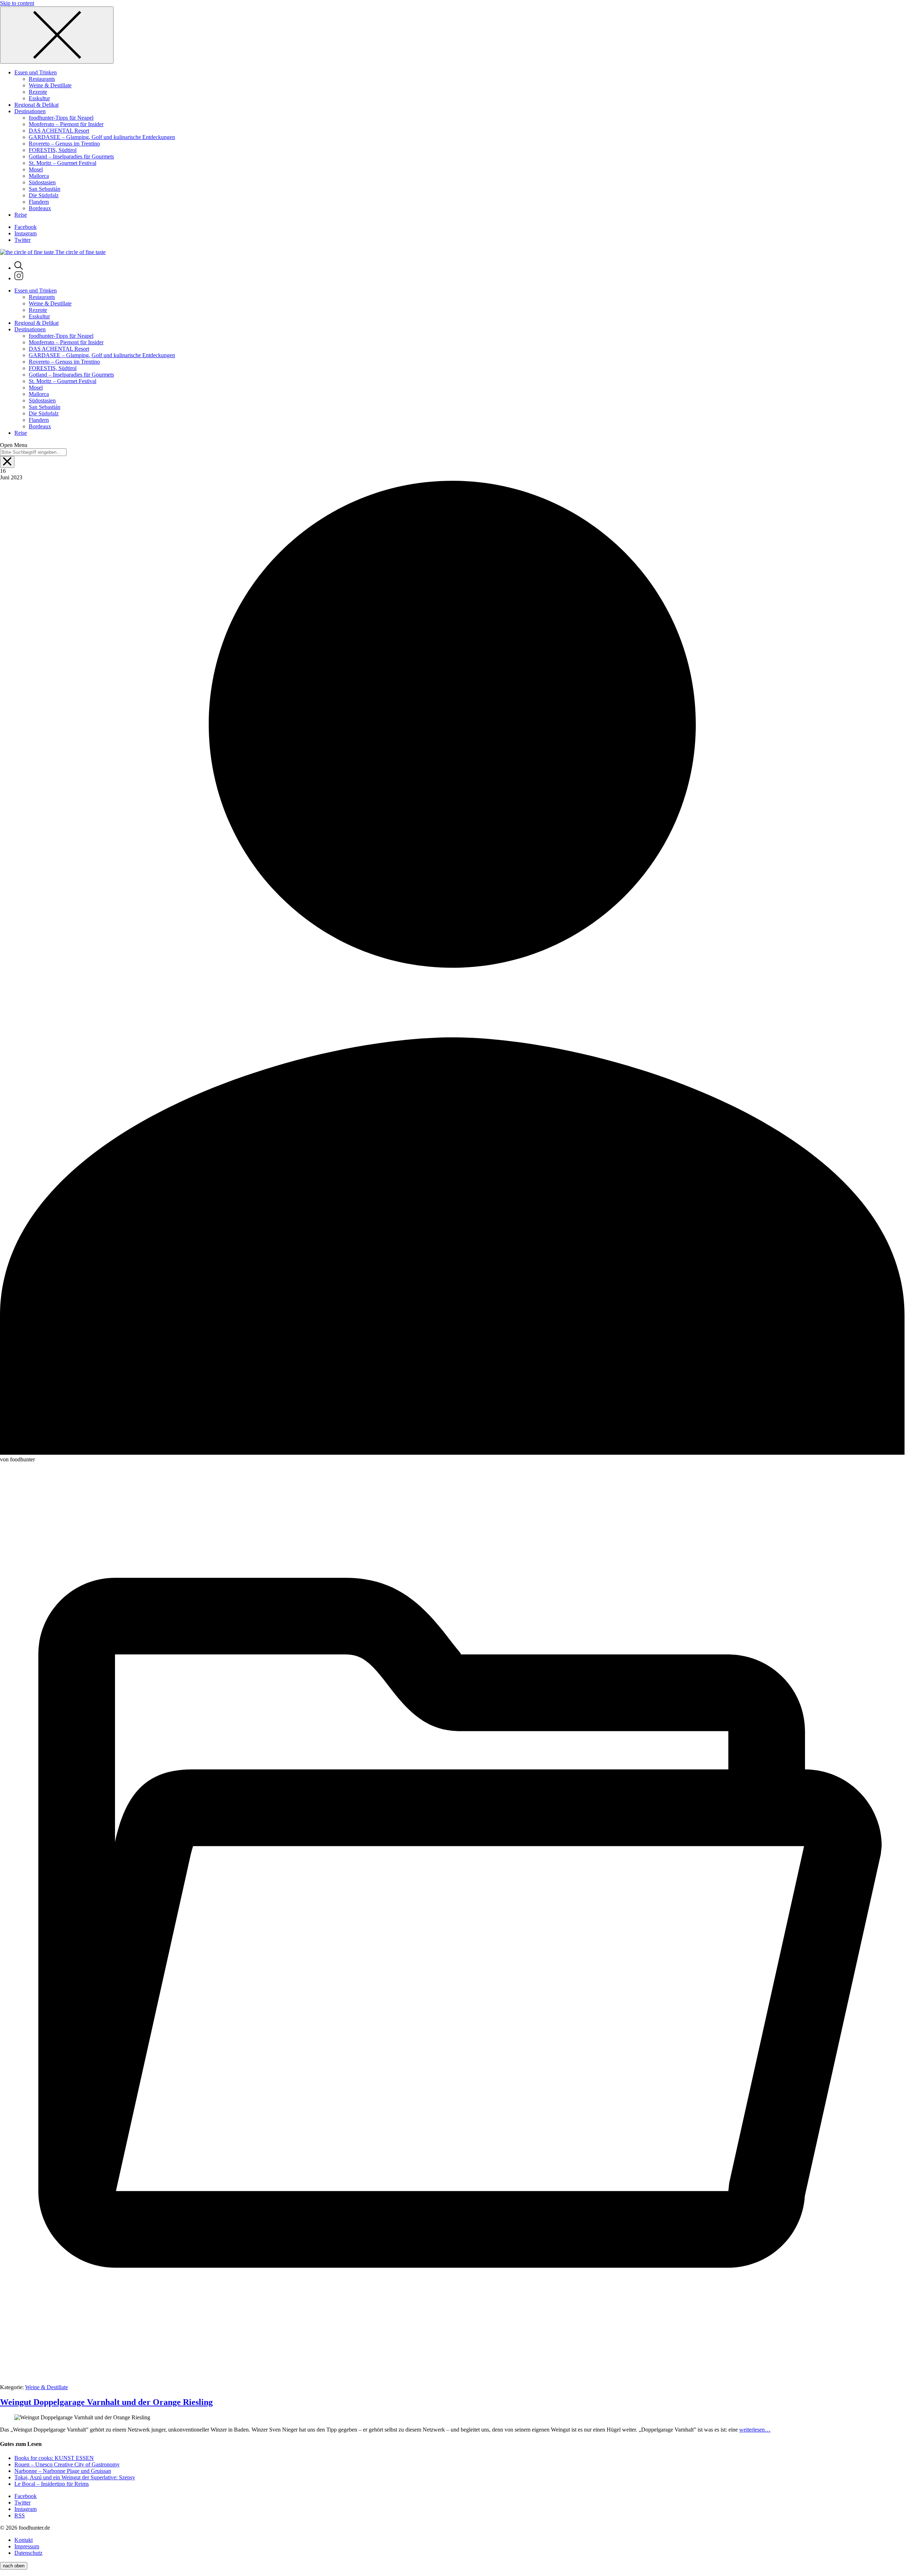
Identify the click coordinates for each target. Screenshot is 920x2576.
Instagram (26, 233)
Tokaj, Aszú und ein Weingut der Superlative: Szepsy (75, 2477)
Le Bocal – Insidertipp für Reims (52, 2484)
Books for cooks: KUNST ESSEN (54, 2458)
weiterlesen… (755, 2430)
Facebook (26, 227)
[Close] (57, 35)
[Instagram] (19, 278)
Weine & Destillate (47, 2387)
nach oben (14, 2566)
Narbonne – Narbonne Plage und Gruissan (63, 2471)
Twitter (22, 240)
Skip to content (17, 3)
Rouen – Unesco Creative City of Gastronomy (67, 2464)
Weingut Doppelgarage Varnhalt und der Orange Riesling (106, 2402)
